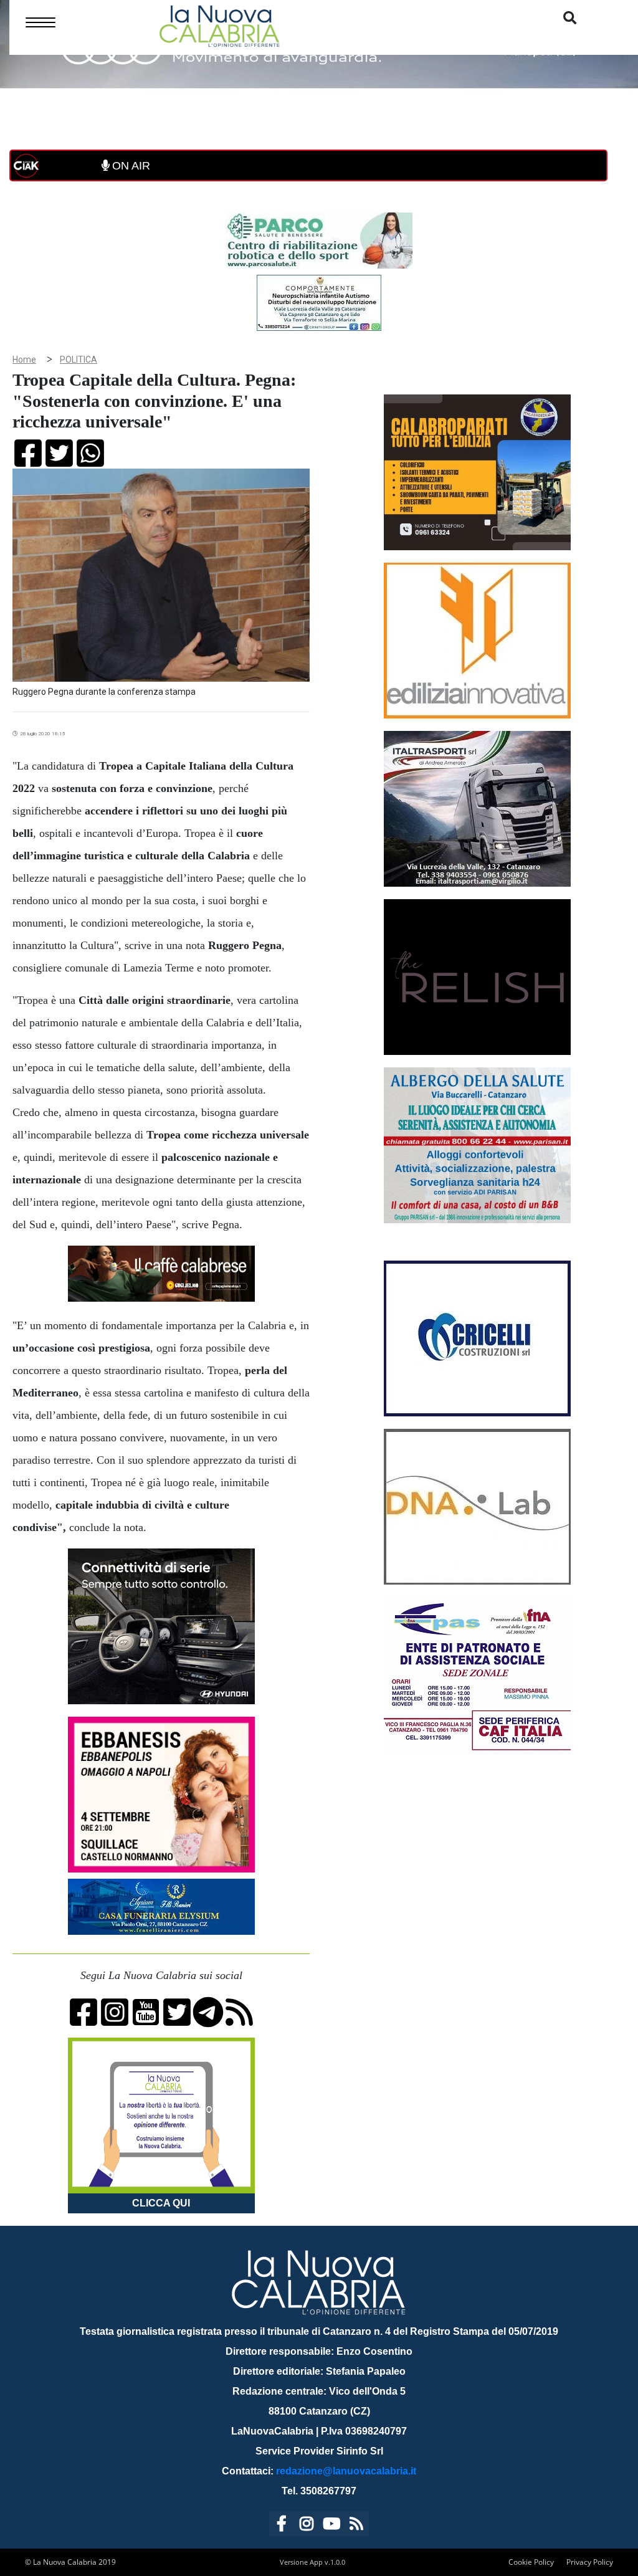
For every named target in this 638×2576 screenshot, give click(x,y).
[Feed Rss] (356, 2526)
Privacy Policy (590, 2562)
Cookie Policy (531, 2562)
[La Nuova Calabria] (219, 25)
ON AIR (130, 166)
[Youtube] (331, 2526)
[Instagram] (307, 2526)
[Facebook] (282, 2526)
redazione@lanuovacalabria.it (346, 2471)
